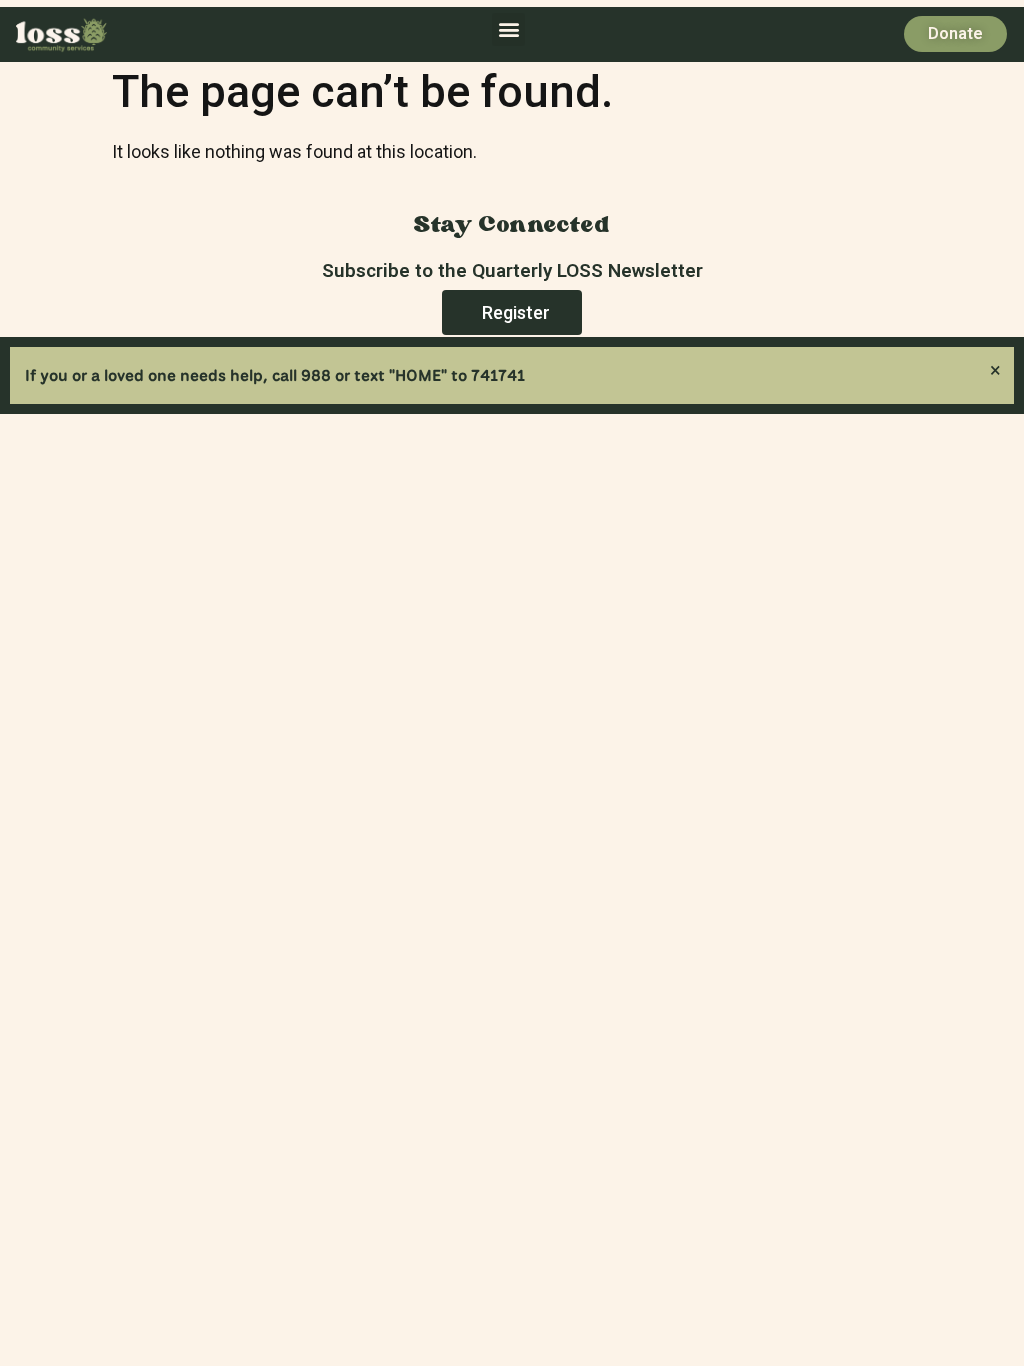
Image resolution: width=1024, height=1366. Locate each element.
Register (516, 312)
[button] (508, 29)
